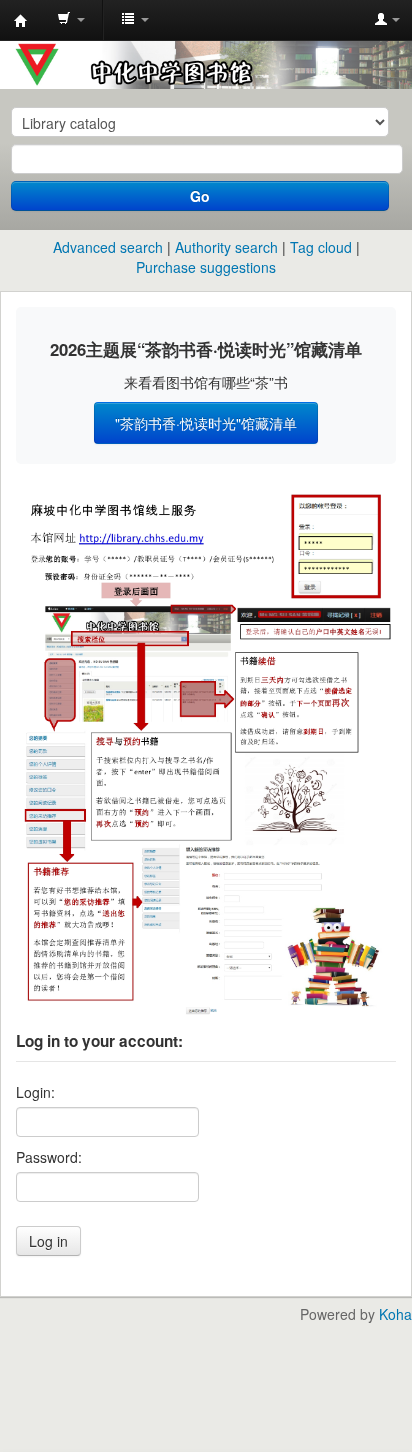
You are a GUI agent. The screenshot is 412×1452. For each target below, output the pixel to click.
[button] (71, 20)
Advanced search (108, 247)
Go (200, 196)
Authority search (226, 247)
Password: (49, 1157)
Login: (35, 1092)
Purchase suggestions (206, 267)
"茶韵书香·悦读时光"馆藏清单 (206, 423)
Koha (395, 1314)
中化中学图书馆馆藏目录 (21, 21)
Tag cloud (321, 247)
